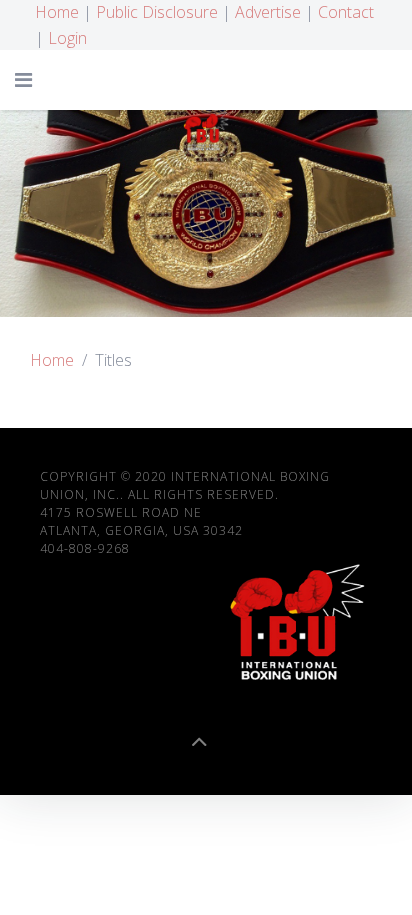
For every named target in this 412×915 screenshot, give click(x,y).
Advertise (268, 12)
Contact (346, 12)
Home (57, 12)
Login (67, 38)
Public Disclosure (157, 12)
